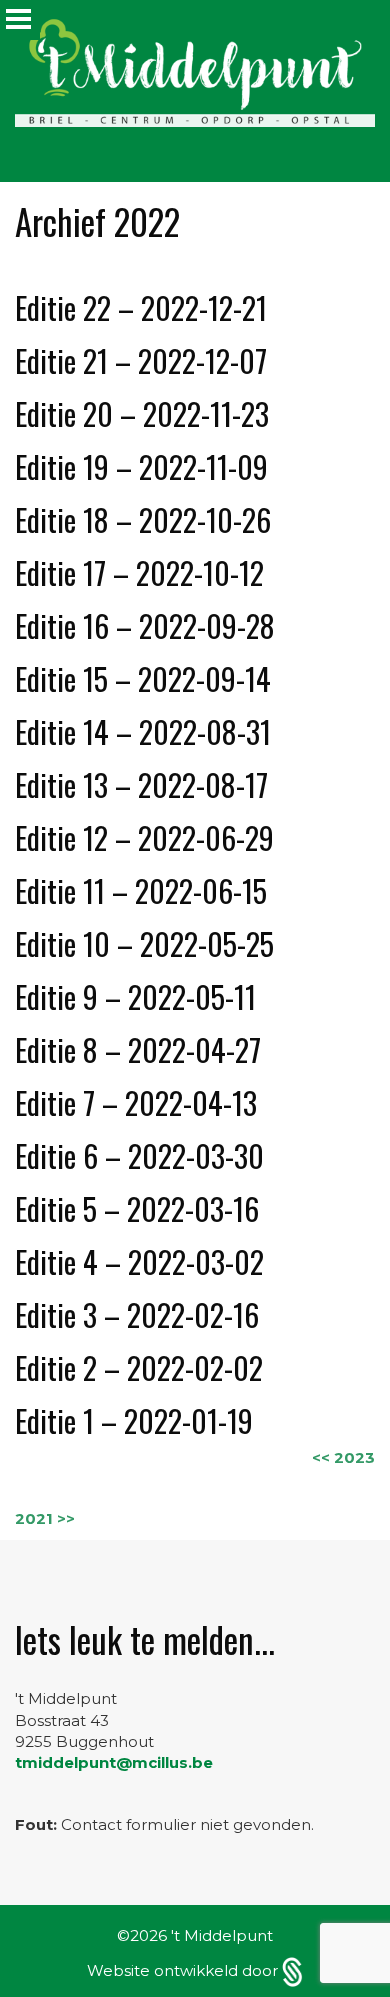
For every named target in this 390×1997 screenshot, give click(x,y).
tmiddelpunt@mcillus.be (114, 1762)
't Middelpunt (222, 1935)
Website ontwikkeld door (184, 1970)
